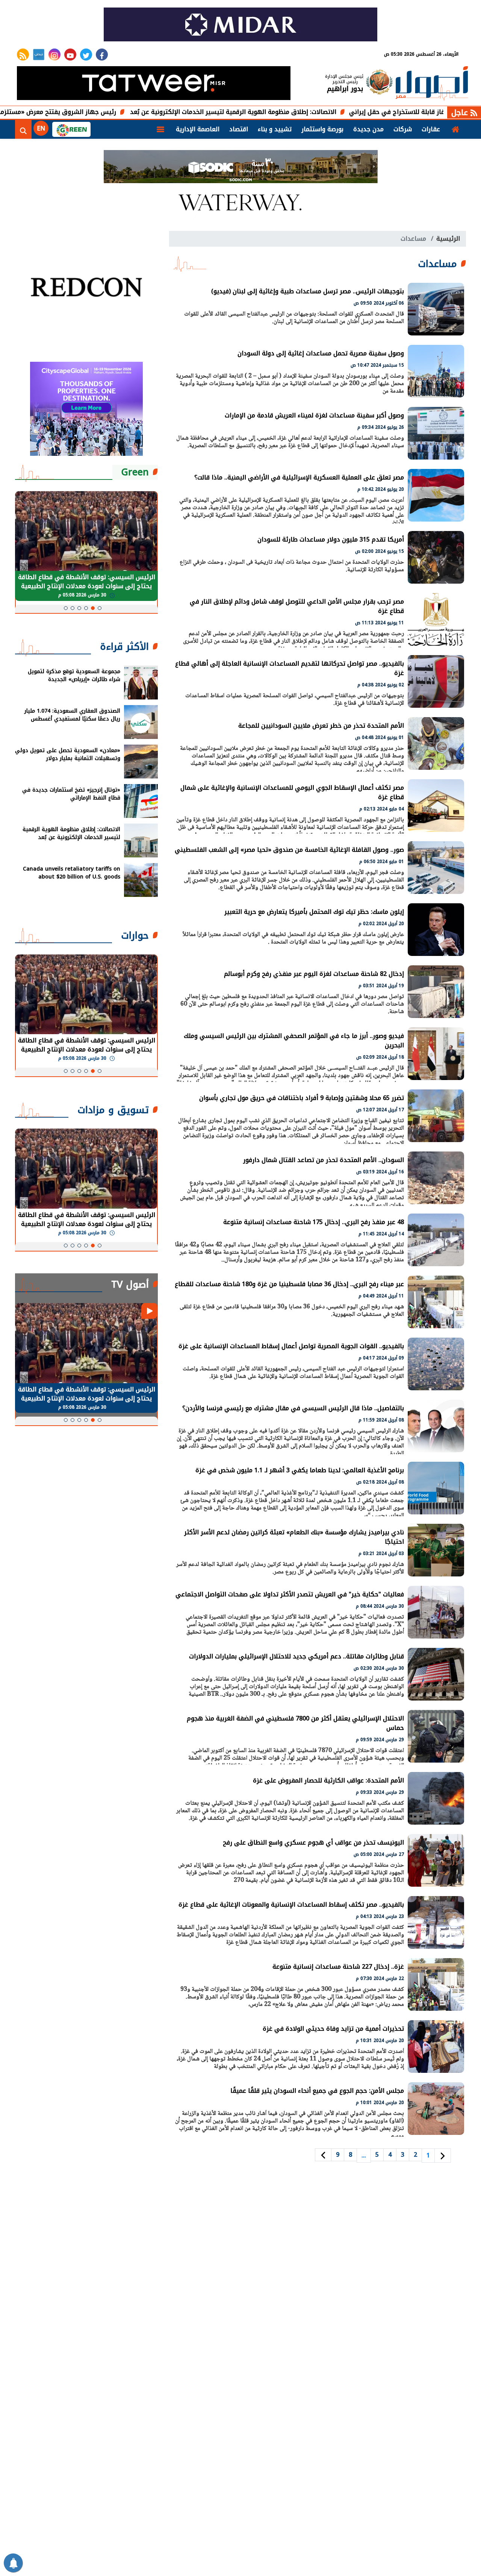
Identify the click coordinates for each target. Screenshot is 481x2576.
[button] (100, 608)
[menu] (160, 129)
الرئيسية (448, 239)
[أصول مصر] (432, 84)
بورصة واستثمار (322, 129)
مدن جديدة (368, 129)
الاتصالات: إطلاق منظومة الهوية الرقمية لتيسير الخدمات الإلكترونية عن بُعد (320, 112)
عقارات (431, 129)
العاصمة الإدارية (198, 129)
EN (41, 128)
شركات (403, 129)
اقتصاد (239, 129)
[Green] (71, 129)
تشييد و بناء (275, 129)
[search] (23, 129)
